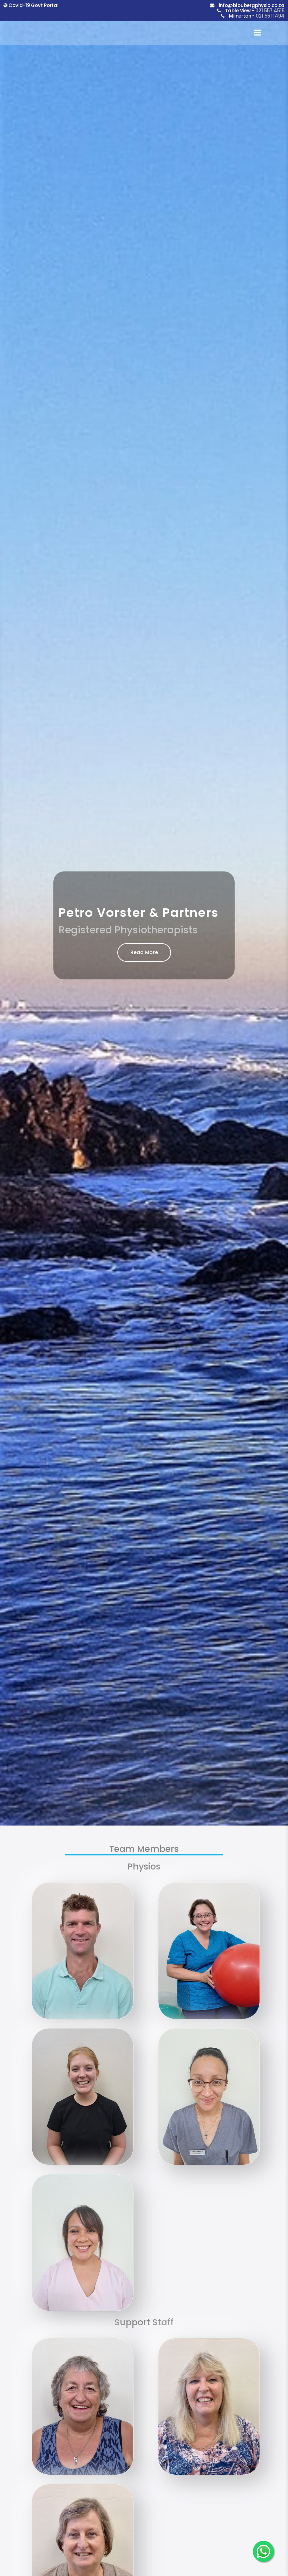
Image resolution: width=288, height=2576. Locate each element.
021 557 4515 (270, 11)
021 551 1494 (270, 16)
